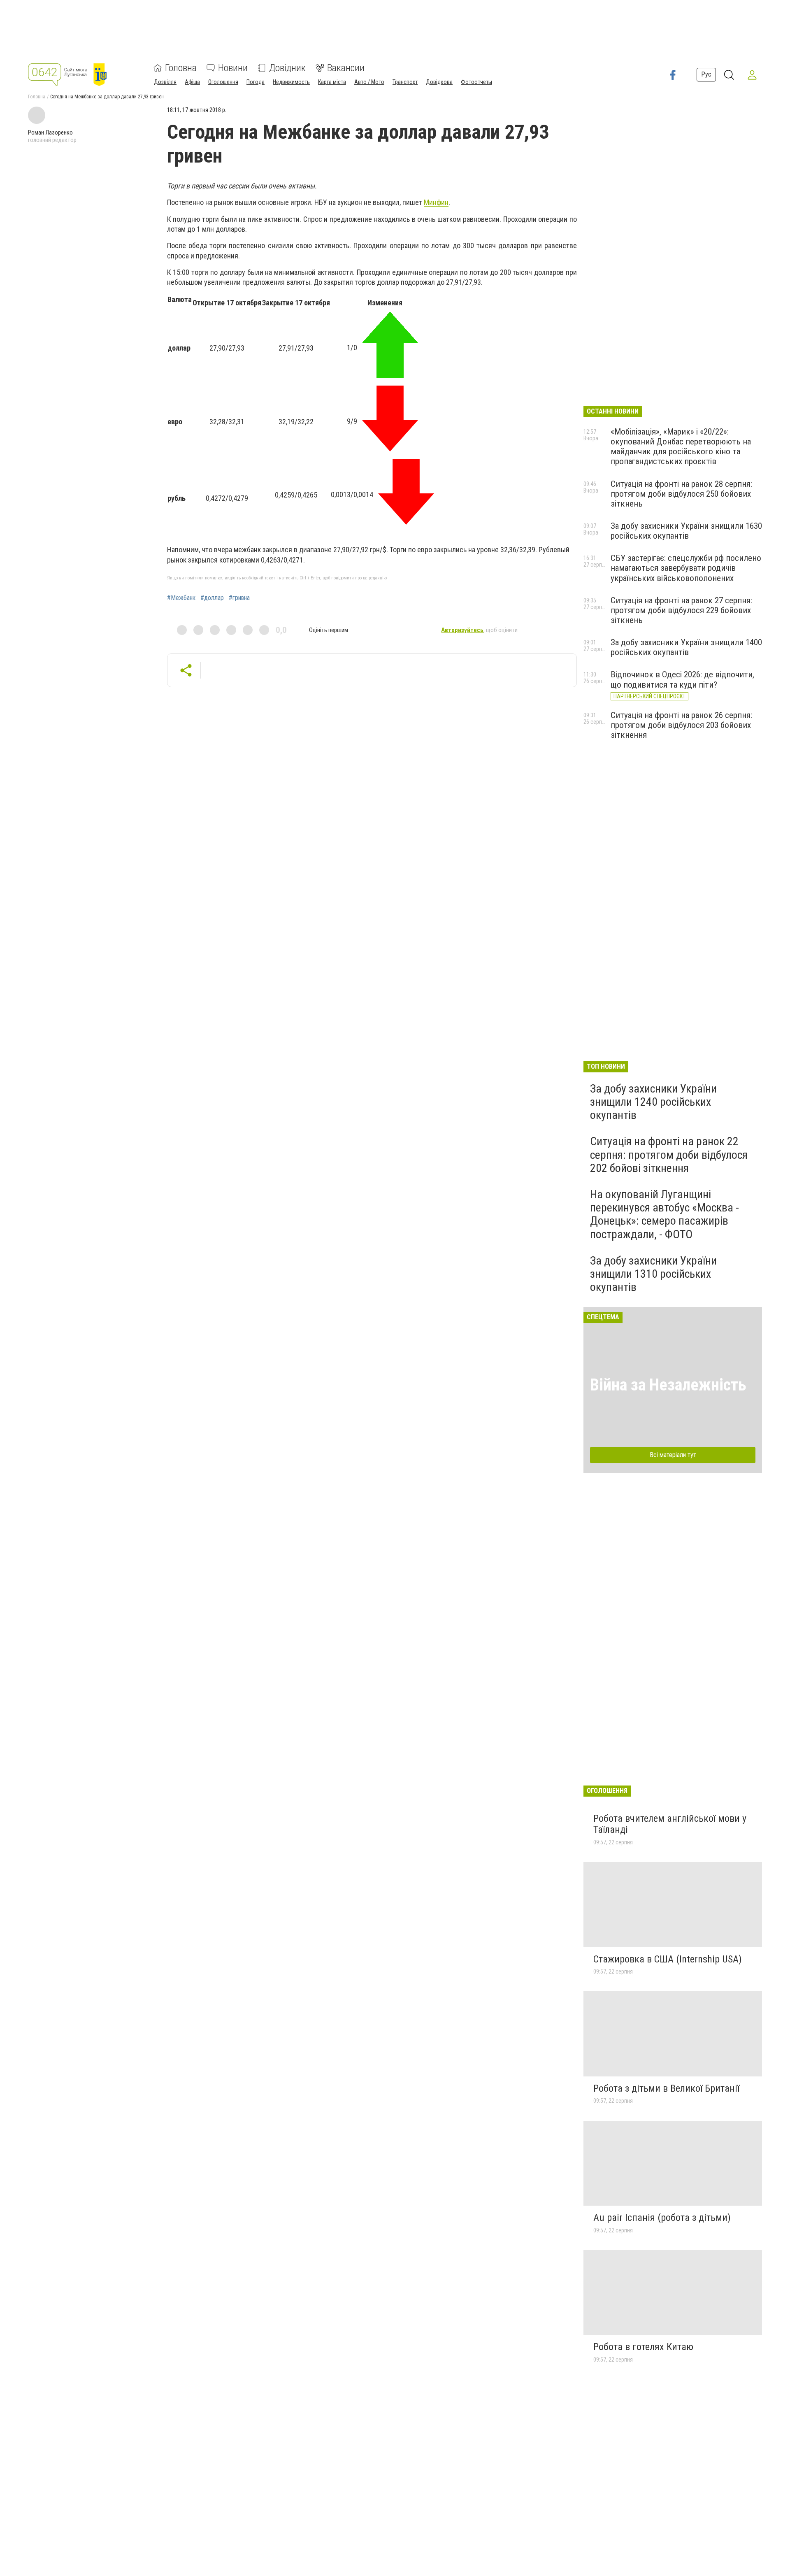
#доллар (212, 598)
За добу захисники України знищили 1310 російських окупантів (653, 1274)
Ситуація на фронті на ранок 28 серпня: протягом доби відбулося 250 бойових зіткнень (681, 494)
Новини (233, 68)
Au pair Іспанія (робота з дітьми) (662, 2218)
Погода (256, 82)
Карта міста (332, 82)
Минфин (436, 202)
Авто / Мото (369, 82)
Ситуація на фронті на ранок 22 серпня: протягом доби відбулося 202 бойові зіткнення (669, 1154)
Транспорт (405, 82)
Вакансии (346, 68)
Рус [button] (706, 75)
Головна (181, 68)
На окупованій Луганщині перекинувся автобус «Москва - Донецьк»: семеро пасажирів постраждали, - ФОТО (665, 1214)
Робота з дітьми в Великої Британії (666, 2088)
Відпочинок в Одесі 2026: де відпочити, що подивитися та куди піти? (682, 679)
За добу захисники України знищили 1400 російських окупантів (686, 647)
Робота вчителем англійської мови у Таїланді (670, 1824)
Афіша (192, 82)
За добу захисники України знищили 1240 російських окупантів (653, 1102)
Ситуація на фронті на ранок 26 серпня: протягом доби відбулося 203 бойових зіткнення (681, 725)
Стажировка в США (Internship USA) (668, 1959)
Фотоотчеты (476, 82)
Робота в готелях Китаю (643, 2347)
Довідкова (439, 82)
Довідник (287, 68)
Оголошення (223, 82)
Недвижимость (291, 82)
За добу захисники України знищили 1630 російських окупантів (686, 531)
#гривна (239, 598)
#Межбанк (181, 598)
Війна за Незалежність (668, 1385)
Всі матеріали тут (673, 1455)
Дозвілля (165, 82)
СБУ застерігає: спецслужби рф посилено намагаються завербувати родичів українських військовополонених (686, 568)
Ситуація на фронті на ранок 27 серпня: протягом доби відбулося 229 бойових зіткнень (681, 610)
